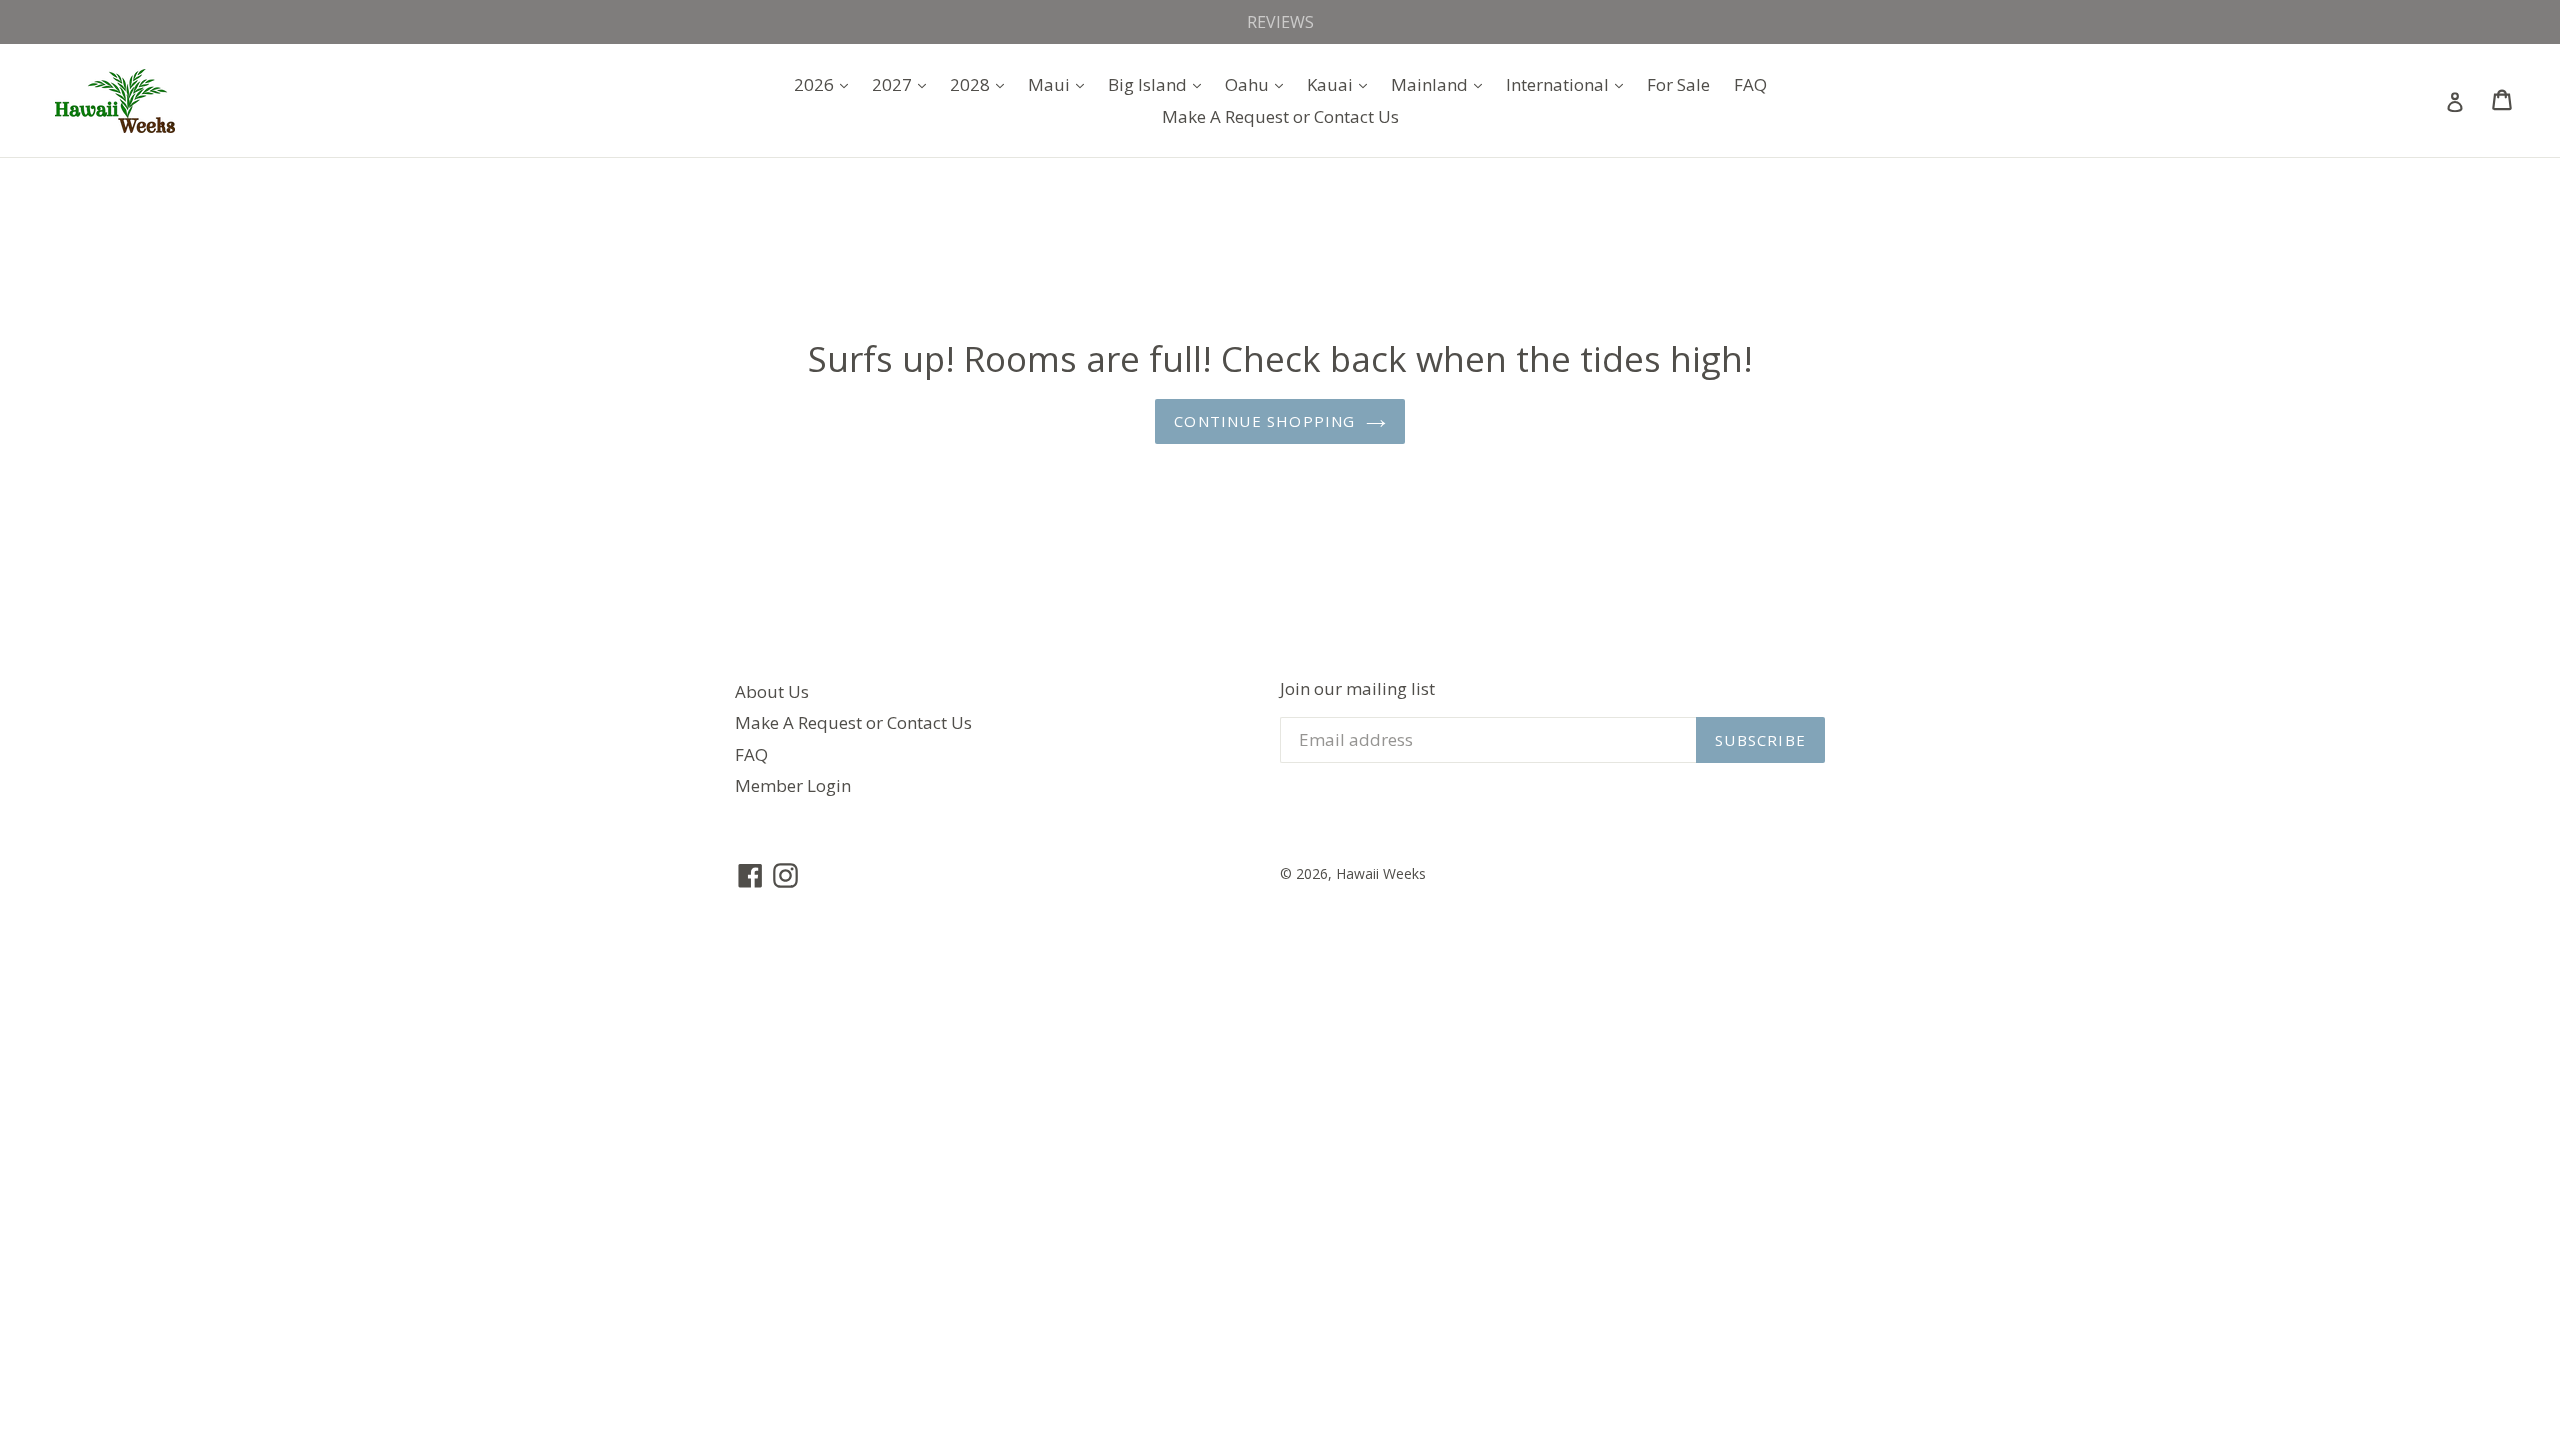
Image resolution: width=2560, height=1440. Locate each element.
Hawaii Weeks (1381, 873)
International (1569, 84)
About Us (772, 691)
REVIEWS (1280, 22)
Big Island (1159, 84)
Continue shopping (1264, 421)
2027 (904, 84)
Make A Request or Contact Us (1280, 116)
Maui (1061, 84)
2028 (982, 84)
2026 (826, 84)
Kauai (1342, 84)
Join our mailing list (1357, 689)
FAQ (1750, 84)
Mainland (1441, 84)
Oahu (1259, 84)
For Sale (1678, 84)
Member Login (793, 785)
